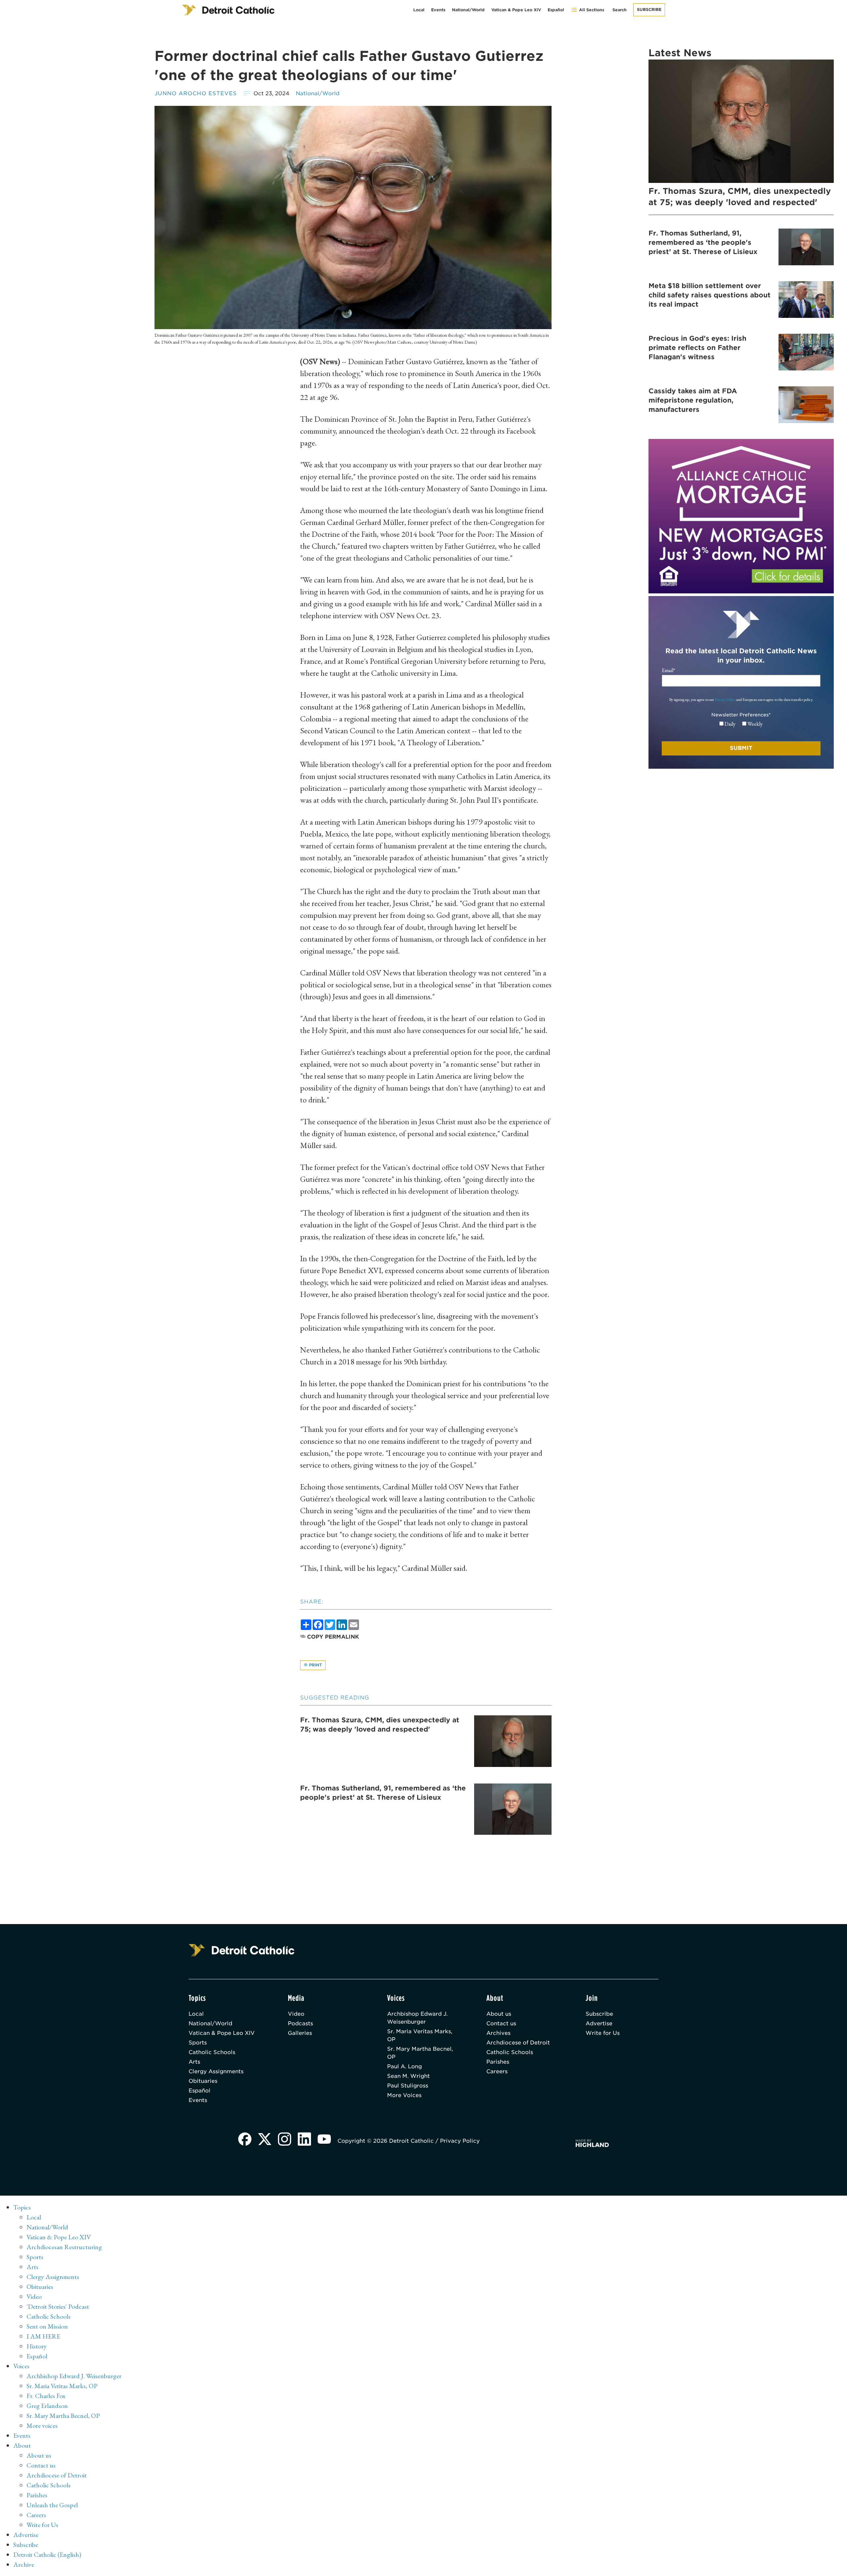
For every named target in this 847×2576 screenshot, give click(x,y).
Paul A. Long (404, 2066)
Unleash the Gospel (52, 2505)
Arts (194, 2062)
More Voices (404, 2095)
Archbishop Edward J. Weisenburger (417, 2018)
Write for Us (603, 2033)
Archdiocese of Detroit (518, 2043)
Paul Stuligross (408, 2086)
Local (419, 10)
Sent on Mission (47, 2326)
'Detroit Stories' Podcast (58, 2306)
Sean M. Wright (408, 2076)
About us (499, 2014)
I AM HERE (43, 2336)
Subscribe (649, 9)
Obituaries (203, 2081)
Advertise (599, 2023)
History (37, 2346)
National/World (468, 10)
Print (315, 1665)
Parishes (498, 2062)
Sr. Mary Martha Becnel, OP (420, 2053)
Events (438, 10)
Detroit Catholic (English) (47, 2555)
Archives (498, 2033)
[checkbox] (741, 724)
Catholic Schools (212, 2052)
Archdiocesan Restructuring (64, 2247)
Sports (198, 2043)
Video (296, 2014)
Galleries (300, 2033)
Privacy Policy (725, 700)
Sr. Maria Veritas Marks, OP (420, 2035)
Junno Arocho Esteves (196, 93)
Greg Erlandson (47, 2406)
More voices (42, 2426)
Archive (24, 2564)
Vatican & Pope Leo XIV (516, 10)
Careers (497, 2071)
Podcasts (300, 2023)
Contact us (501, 2023)
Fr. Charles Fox (46, 2396)
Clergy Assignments (216, 2071)
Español (556, 10)
